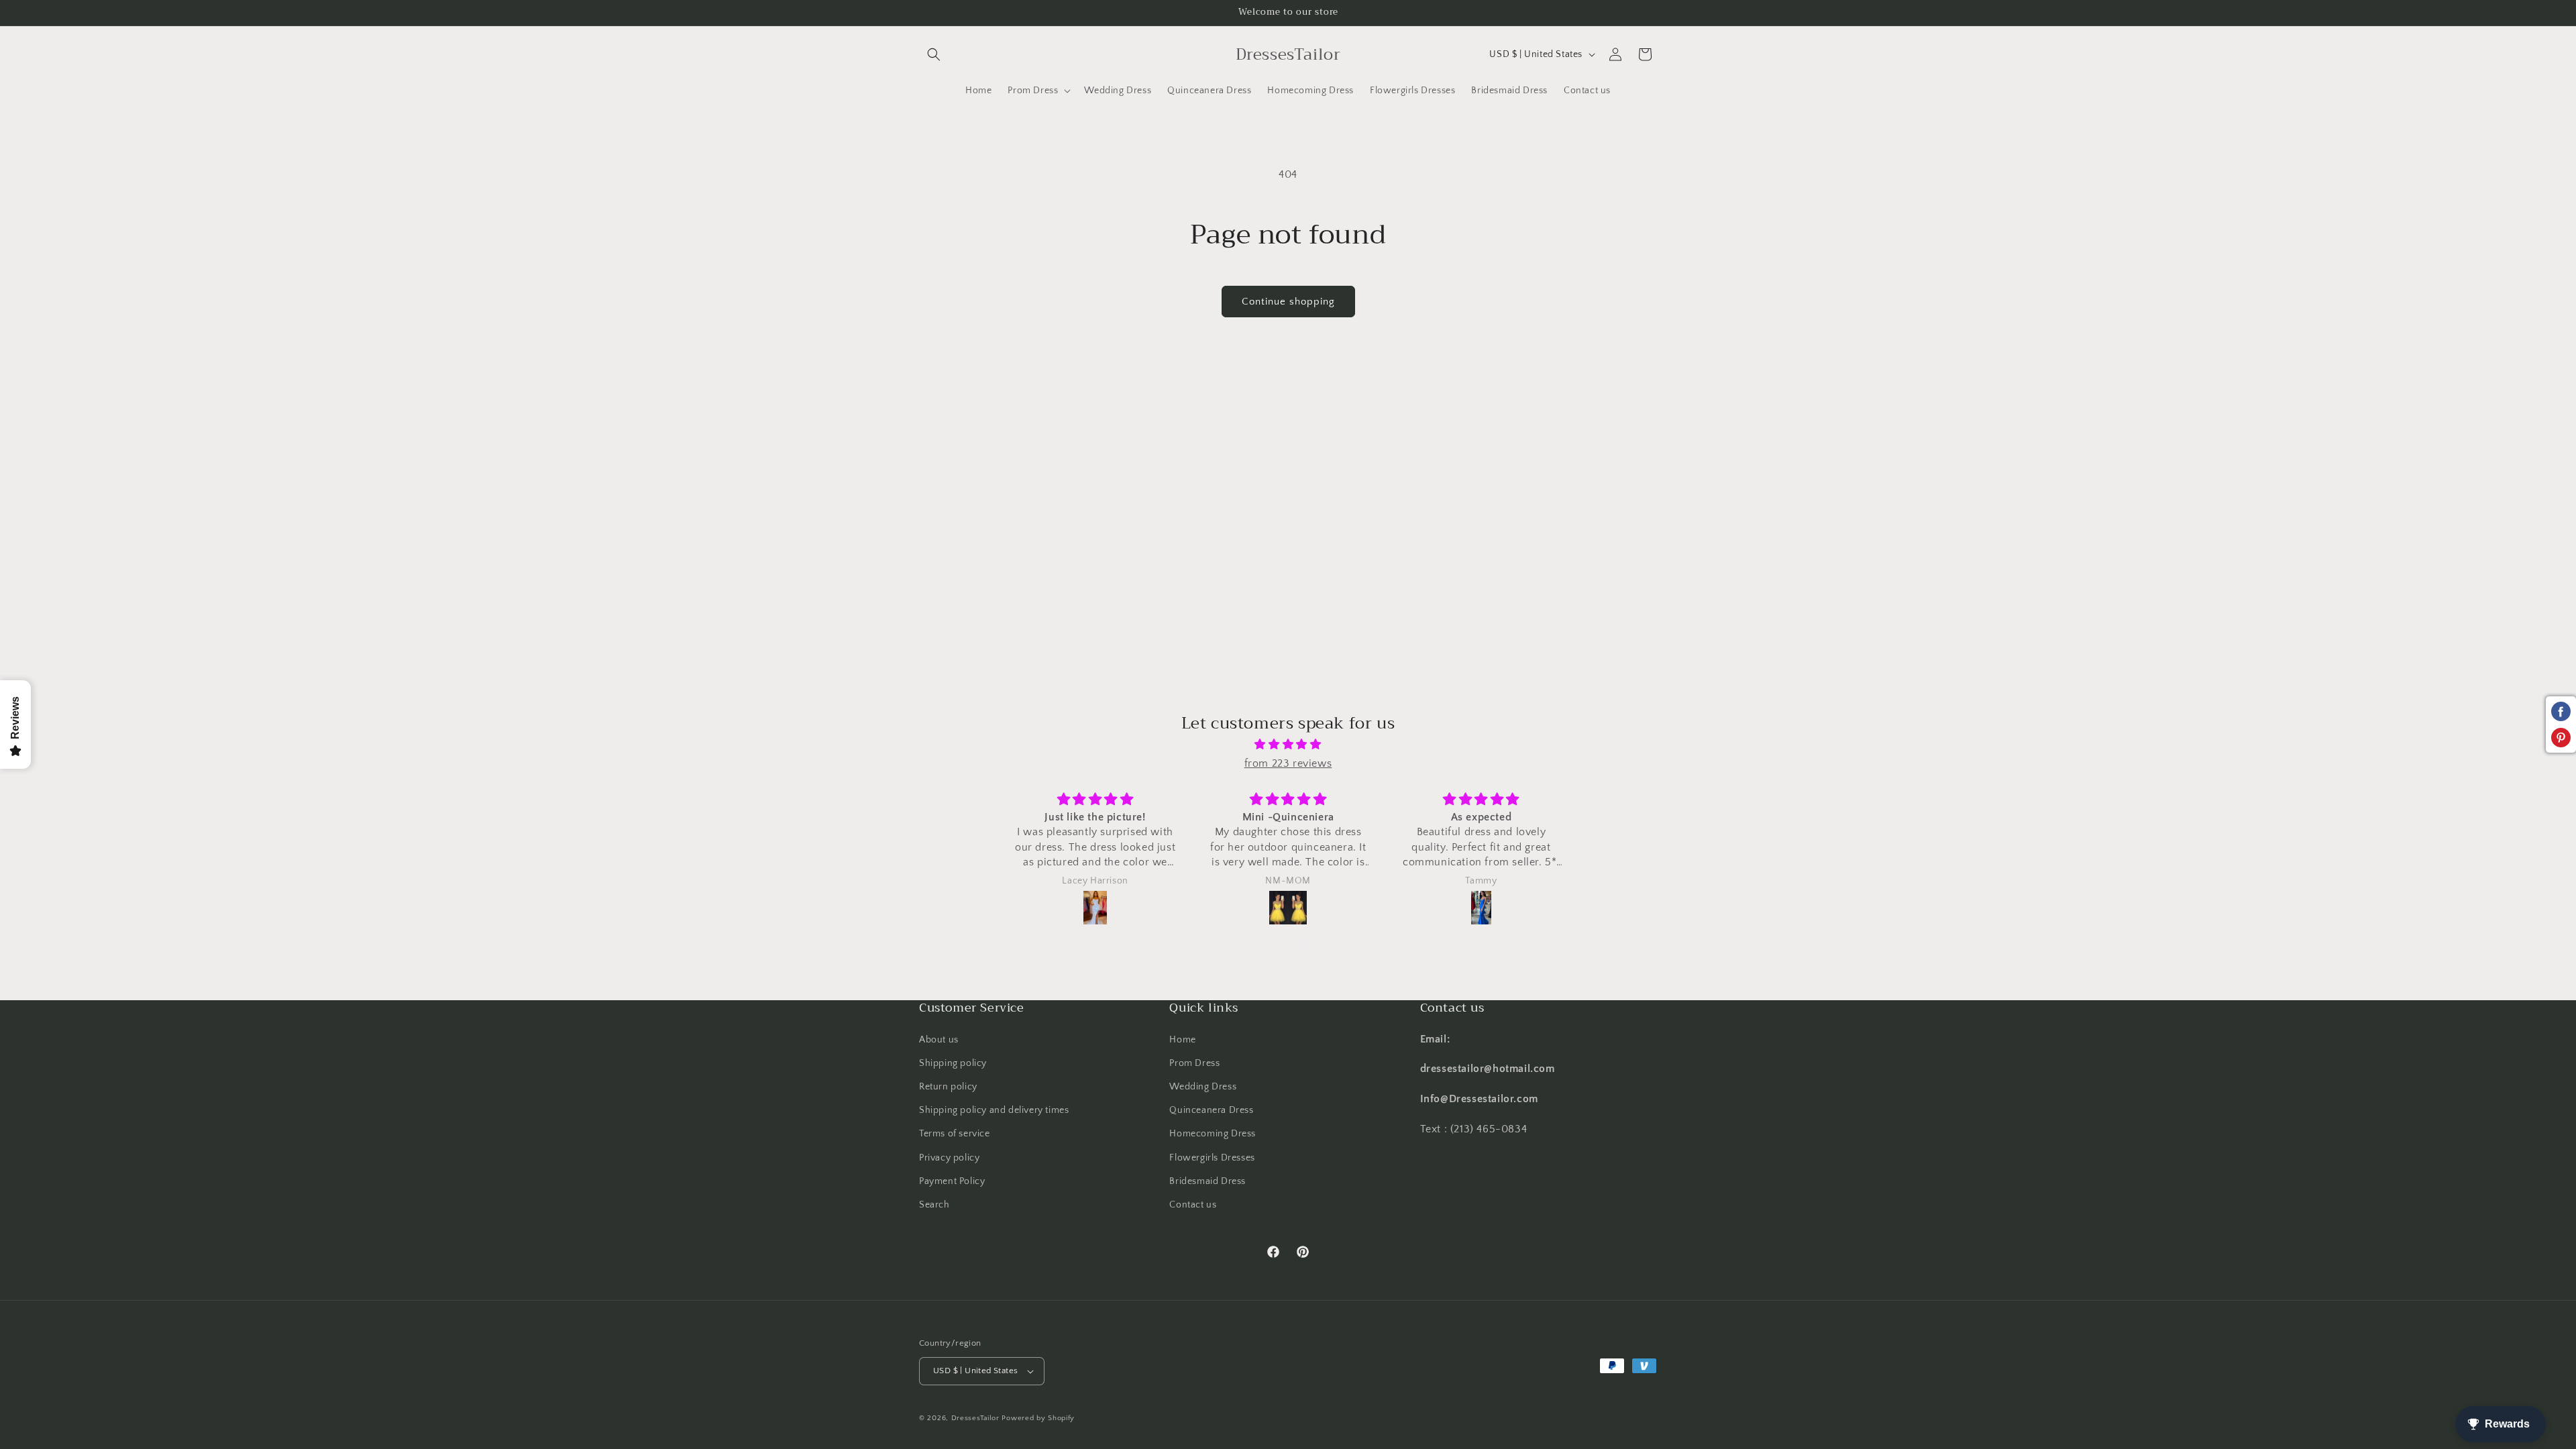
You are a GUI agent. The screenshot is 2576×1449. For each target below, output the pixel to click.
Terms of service (955, 1134)
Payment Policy (952, 1181)
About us (939, 1040)
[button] (934, 54)
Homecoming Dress (1213, 1134)
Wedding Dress (1203, 1087)
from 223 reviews (1288, 763)
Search (934, 1205)
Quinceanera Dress (1211, 1110)
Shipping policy (953, 1063)
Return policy (948, 1087)
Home (1182, 1040)
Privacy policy (949, 1158)
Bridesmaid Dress (1207, 1181)
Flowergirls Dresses (1212, 1158)
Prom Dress (1194, 1063)
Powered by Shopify (1038, 1418)
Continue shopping (1288, 302)
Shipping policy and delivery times (994, 1110)
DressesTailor (975, 1418)
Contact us (1193, 1205)
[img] (1288, 745)
